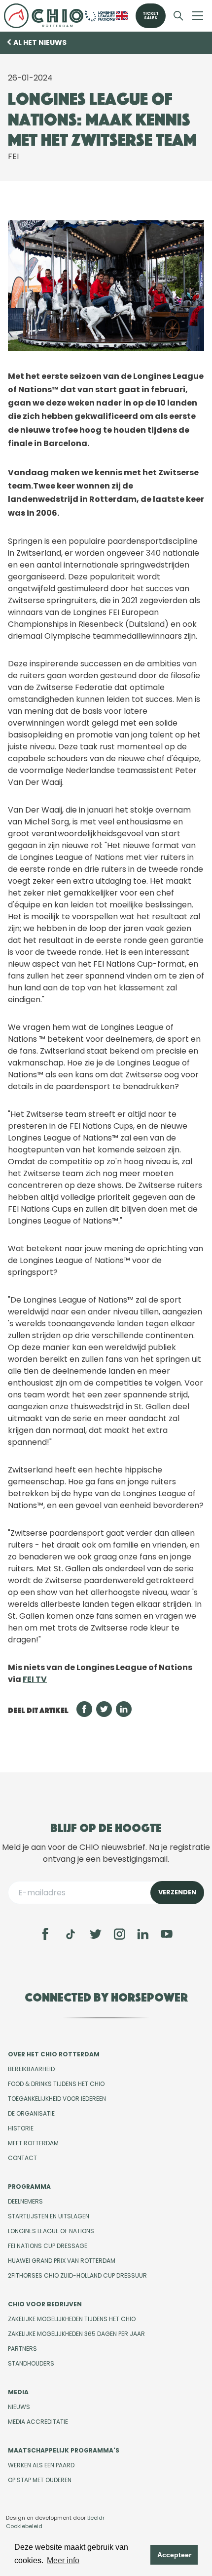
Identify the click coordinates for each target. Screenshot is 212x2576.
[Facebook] (45, 1934)
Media (18, 2392)
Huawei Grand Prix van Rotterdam (62, 2261)
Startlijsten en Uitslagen (49, 2216)
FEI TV (35, 1679)
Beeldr (96, 2518)
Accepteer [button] (174, 2555)
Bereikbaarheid (31, 2069)
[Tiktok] (71, 1934)
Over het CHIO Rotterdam (54, 2054)
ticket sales (151, 16)
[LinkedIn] (143, 1934)
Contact (22, 2158)
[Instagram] (119, 1934)
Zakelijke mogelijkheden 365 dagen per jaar (76, 2334)
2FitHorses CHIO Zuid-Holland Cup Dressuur (77, 2275)
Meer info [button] (63, 2560)
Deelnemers (25, 2201)
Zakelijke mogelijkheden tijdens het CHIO (72, 2319)
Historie (21, 2128)
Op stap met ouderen (40, 2480)
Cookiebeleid (24, 2526)
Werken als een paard (41, 2465)
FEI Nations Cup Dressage (48, 2246)
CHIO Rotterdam (44, 16)
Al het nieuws (40, 42)
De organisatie (31, 2113)
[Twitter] (96, 1934)
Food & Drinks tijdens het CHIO (56, 2084)
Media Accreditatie (38, 2422)
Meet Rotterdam (33, 2143)
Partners (22, 2349)
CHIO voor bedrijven (45, 2304)
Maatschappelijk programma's (64, 2450)
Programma (29, 2187)
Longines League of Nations (51, 2231)
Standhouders (31, 2363)
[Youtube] (167, 1934)
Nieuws (19, 2407)
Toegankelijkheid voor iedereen (57, 2099)
